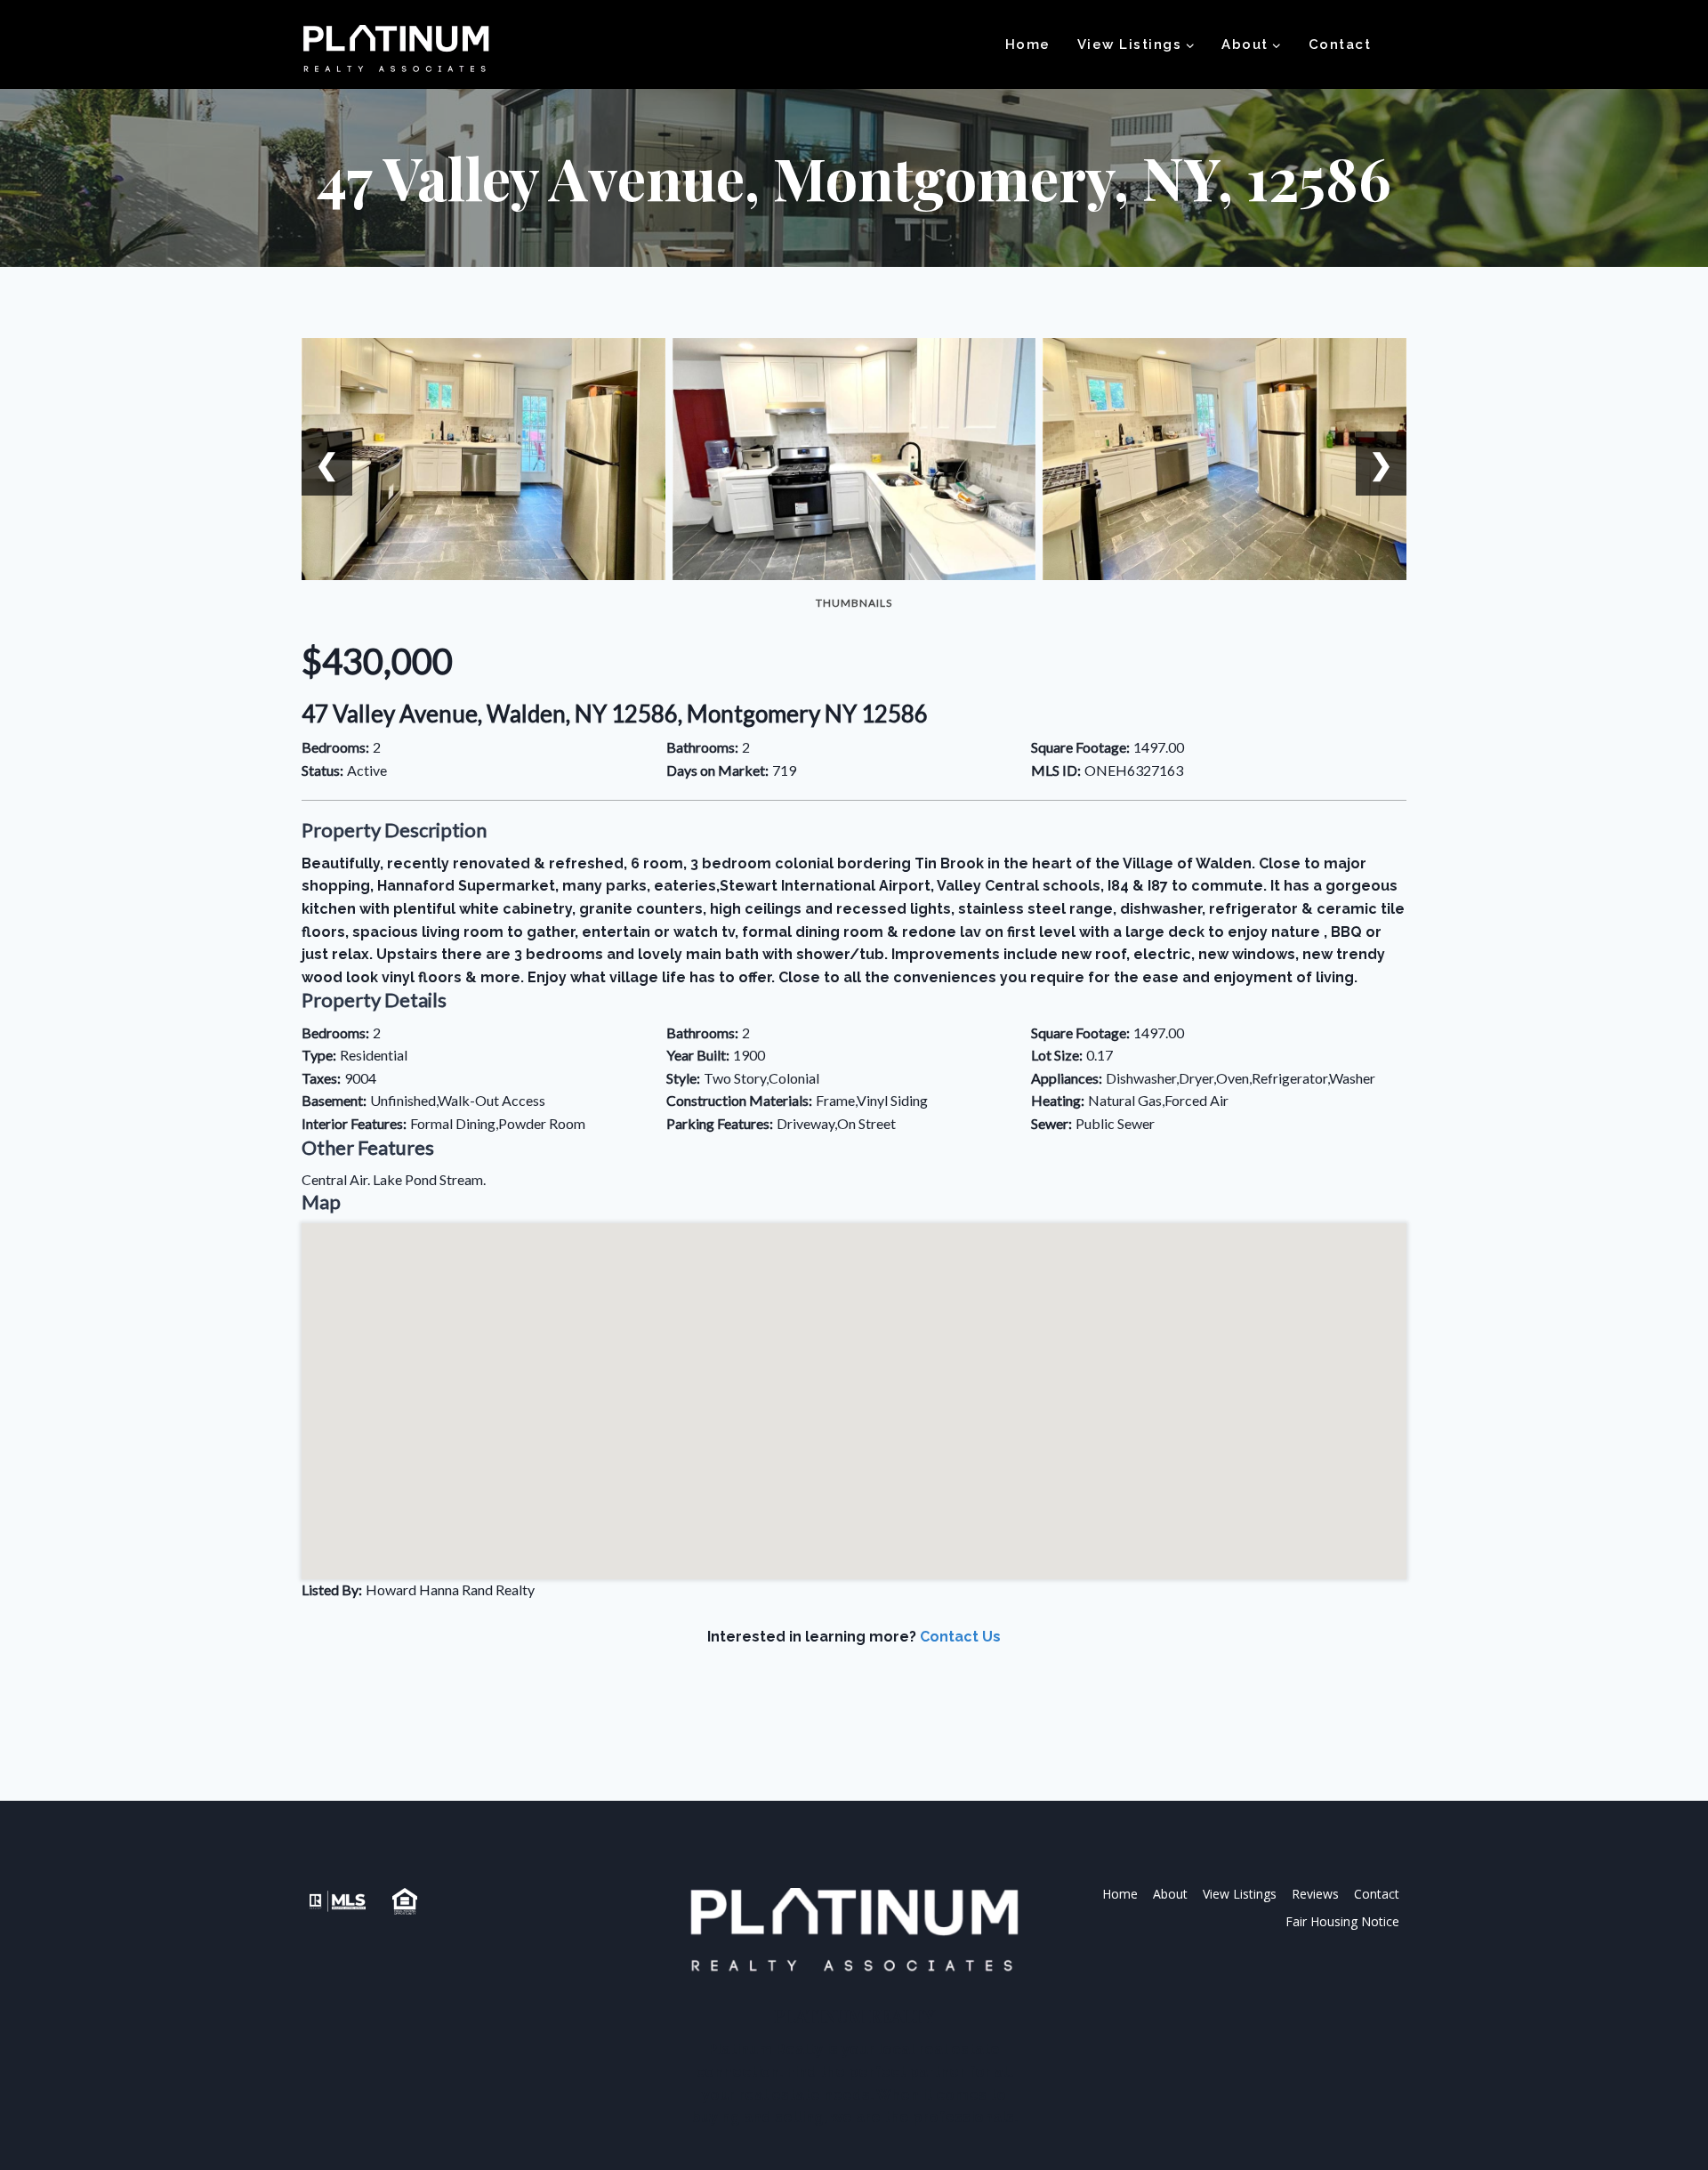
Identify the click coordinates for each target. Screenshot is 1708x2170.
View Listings (1240, 1894)
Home (1028, 44)
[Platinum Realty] (396, 50)
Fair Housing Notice (1342, 1921)
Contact (1340, 44)
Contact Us (960, 1637)
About (1170, 1894)
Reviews (1315, 1894)
